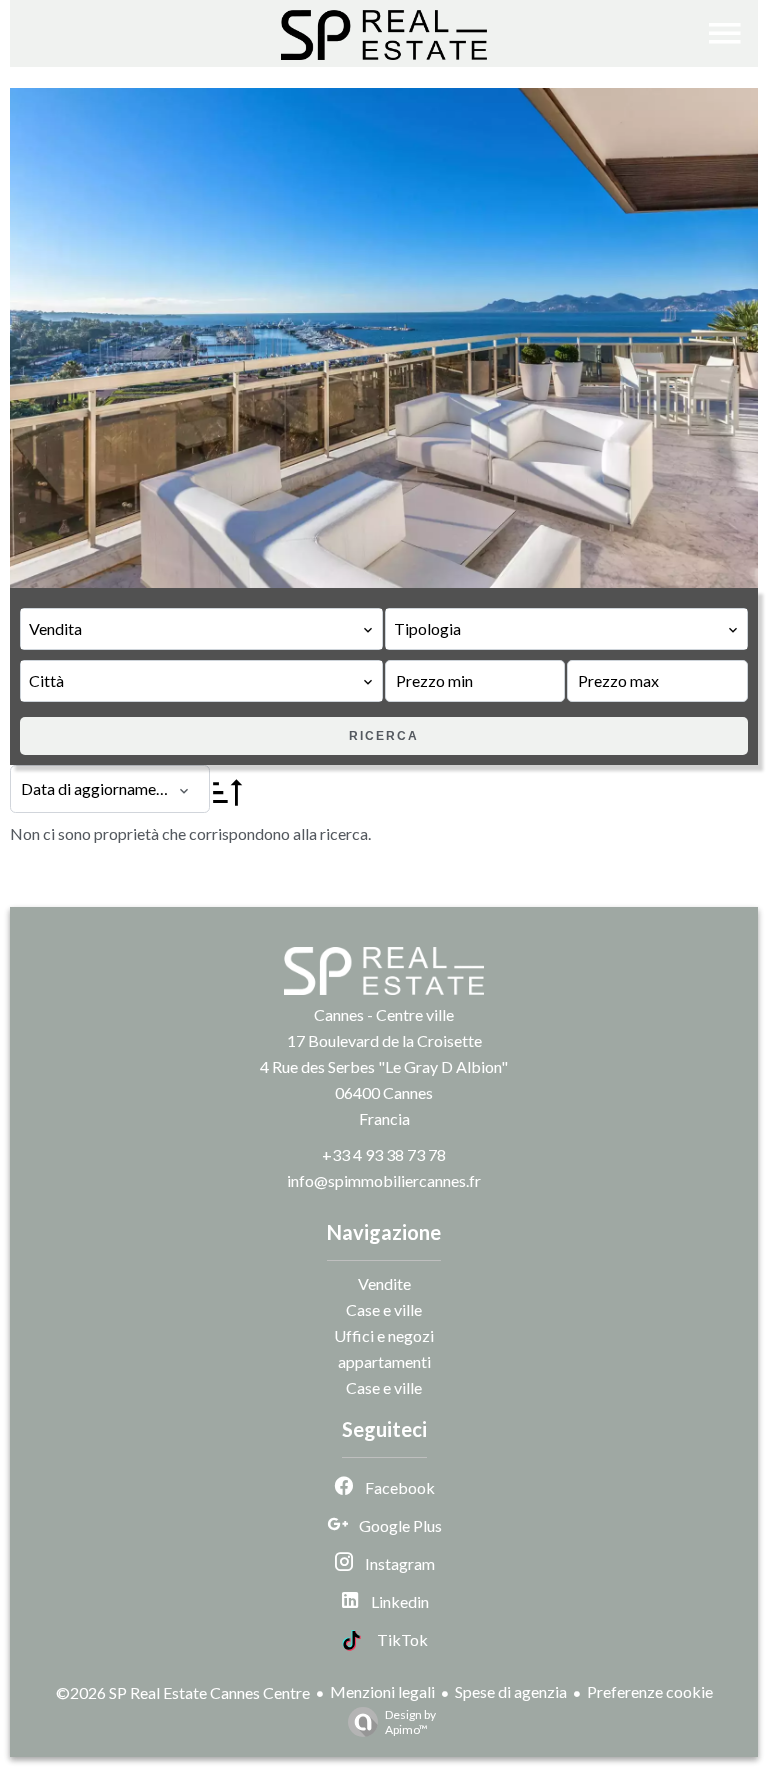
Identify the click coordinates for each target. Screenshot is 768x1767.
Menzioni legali (382, 1691)
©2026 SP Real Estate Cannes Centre (183, 1692)
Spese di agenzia (511, 1691)
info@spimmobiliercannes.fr (384, 1180)
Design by (410, 1722)
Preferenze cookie (650, 1691)
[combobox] (201, 629)
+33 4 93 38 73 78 (384, 1154)
